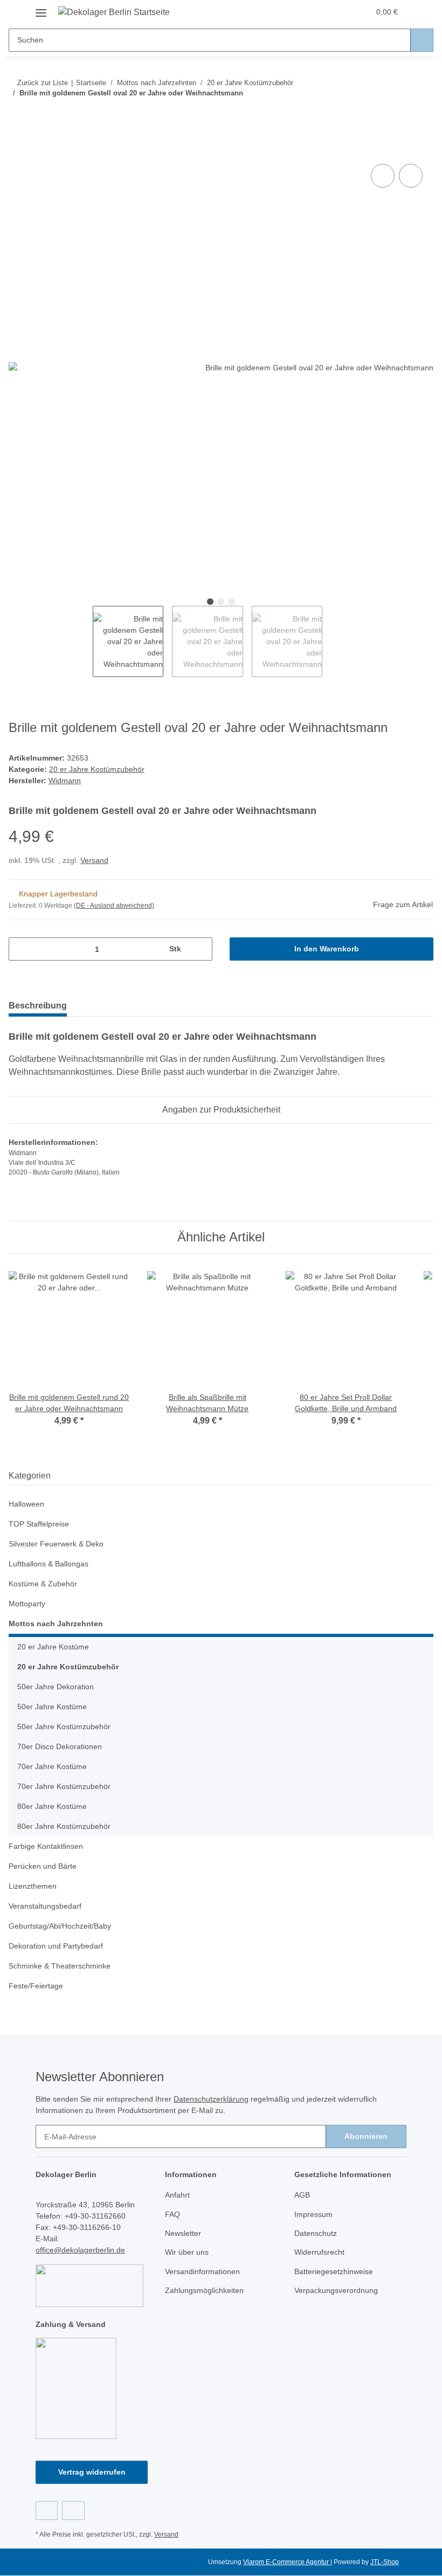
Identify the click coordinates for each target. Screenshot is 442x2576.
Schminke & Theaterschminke (60, 1966)
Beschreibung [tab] (38, 1006)
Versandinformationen (202, 2271)
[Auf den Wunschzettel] (411, 176)
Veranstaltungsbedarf (45, 1906)
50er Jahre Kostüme (52, 1707)
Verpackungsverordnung (336, 2290)
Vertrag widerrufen (92, 2472)
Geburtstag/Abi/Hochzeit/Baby (60, 1926)
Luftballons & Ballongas (49, 1564)
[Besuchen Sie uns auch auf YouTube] (73, 2511)
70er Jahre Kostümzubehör (64, 1786)
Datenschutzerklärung (211, 2099)
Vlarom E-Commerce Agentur (287, 2562)
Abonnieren (366, 2136)
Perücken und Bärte (43, 1866)
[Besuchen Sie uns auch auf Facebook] (47, 2511)
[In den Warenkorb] (17, 149)
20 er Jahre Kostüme (53, 1647)
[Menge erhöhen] (200, 949)
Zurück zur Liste (43, 83)
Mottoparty (27, 1604)
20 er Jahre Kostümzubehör (97, 769)
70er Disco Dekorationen (60, 1746)
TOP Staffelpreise (39, 1524)
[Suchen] (422, 40)
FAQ (172, 2214)
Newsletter (183, 2233)
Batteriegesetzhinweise (334, 2271)
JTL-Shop (385, 2562)
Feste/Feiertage (36, 1986)
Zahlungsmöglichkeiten (204, 2290)
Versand (94, 860)
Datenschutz (316, 2233)
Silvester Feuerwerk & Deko (56, 1544)
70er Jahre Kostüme (52, 1766)
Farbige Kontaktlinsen (46, 1846)
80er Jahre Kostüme (52, 1806)
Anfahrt (177, 2195)
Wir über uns (187, 2252)
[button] (319, 12)
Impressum (313, 2214)
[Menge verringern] (21, 949)
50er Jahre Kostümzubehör (64, 1726)
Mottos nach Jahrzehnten (56, 1624)
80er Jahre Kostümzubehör (64, 1826)
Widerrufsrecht (319, 2252)
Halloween (26, 1504)
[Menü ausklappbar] (41, 9)
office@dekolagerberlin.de (80, 2250)
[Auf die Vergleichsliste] (383, 176)
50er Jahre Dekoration (56, 1687)
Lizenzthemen (33, 1886)
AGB (302, 2195)
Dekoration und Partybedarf (56, 1946)
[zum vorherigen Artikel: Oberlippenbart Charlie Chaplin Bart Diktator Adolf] (399, 115)
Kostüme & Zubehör (43, 1584)
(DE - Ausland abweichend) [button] (114, 906)
